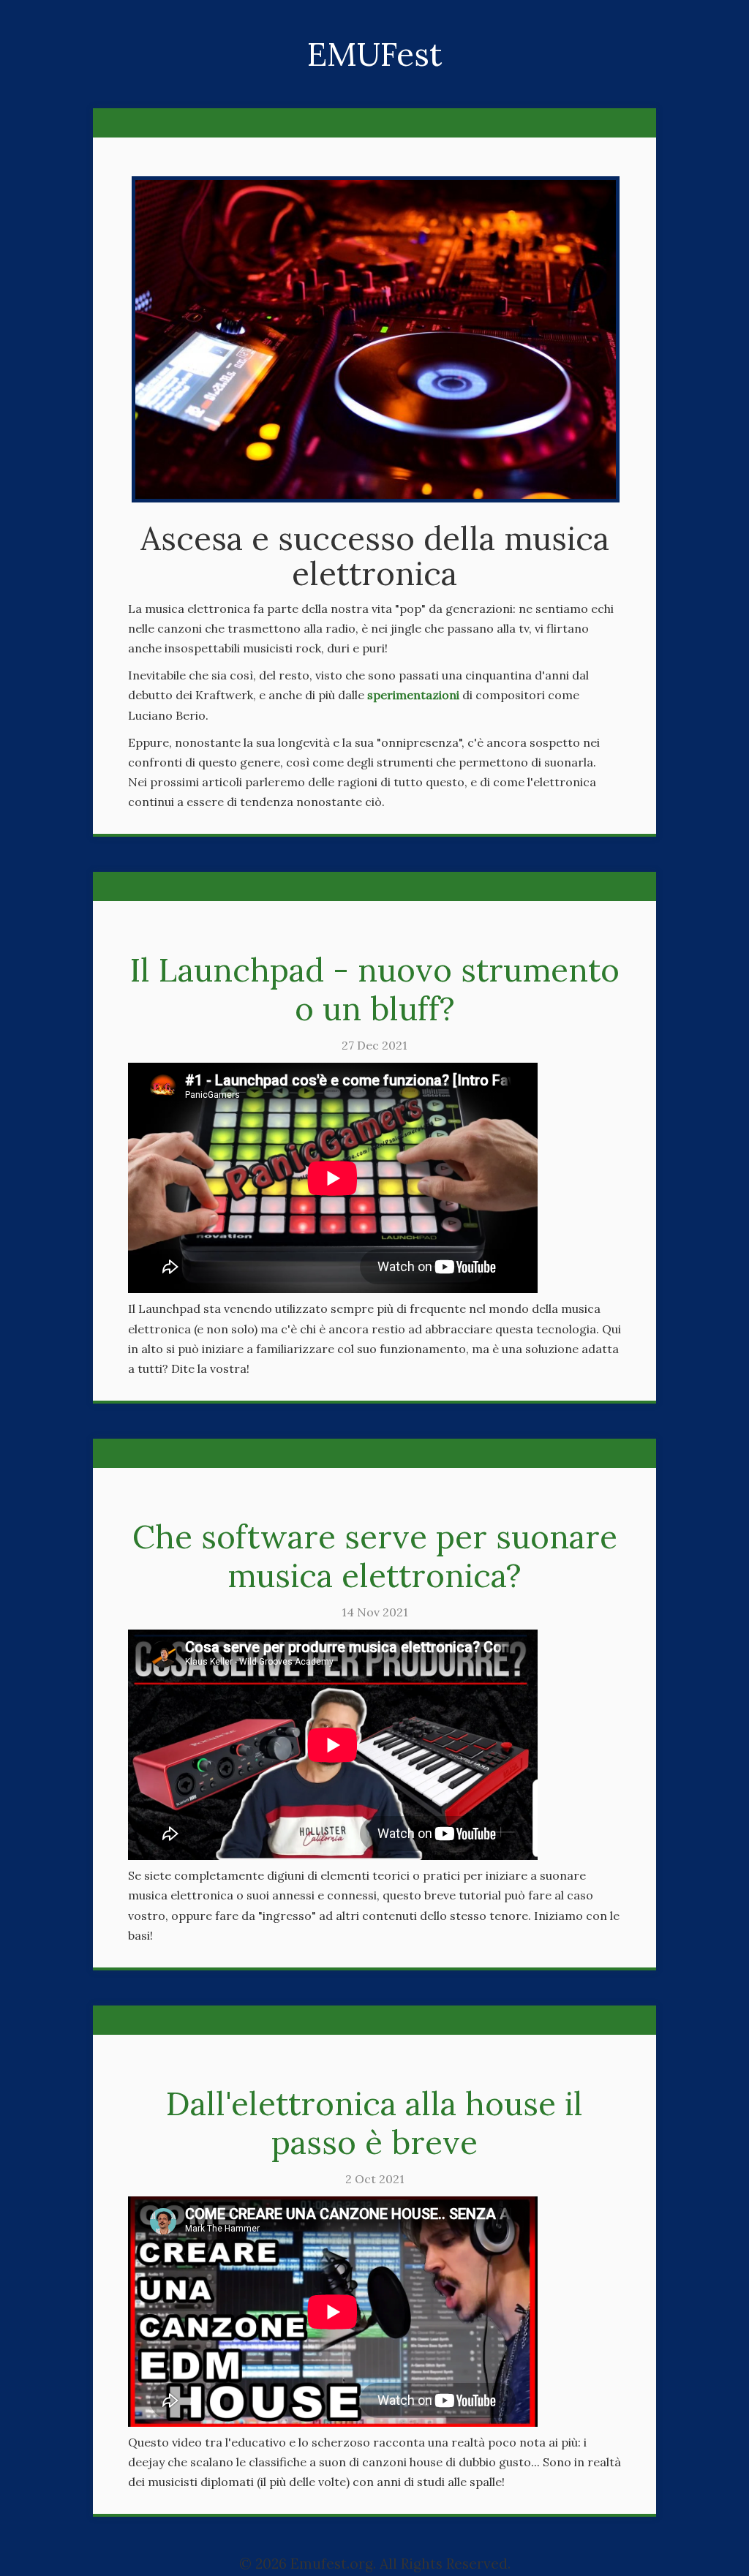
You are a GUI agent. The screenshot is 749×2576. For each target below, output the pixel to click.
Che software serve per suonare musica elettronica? (375, 1556)
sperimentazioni (413, 695)
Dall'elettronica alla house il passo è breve (374, 2123)
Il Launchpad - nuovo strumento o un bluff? (375, 989)
